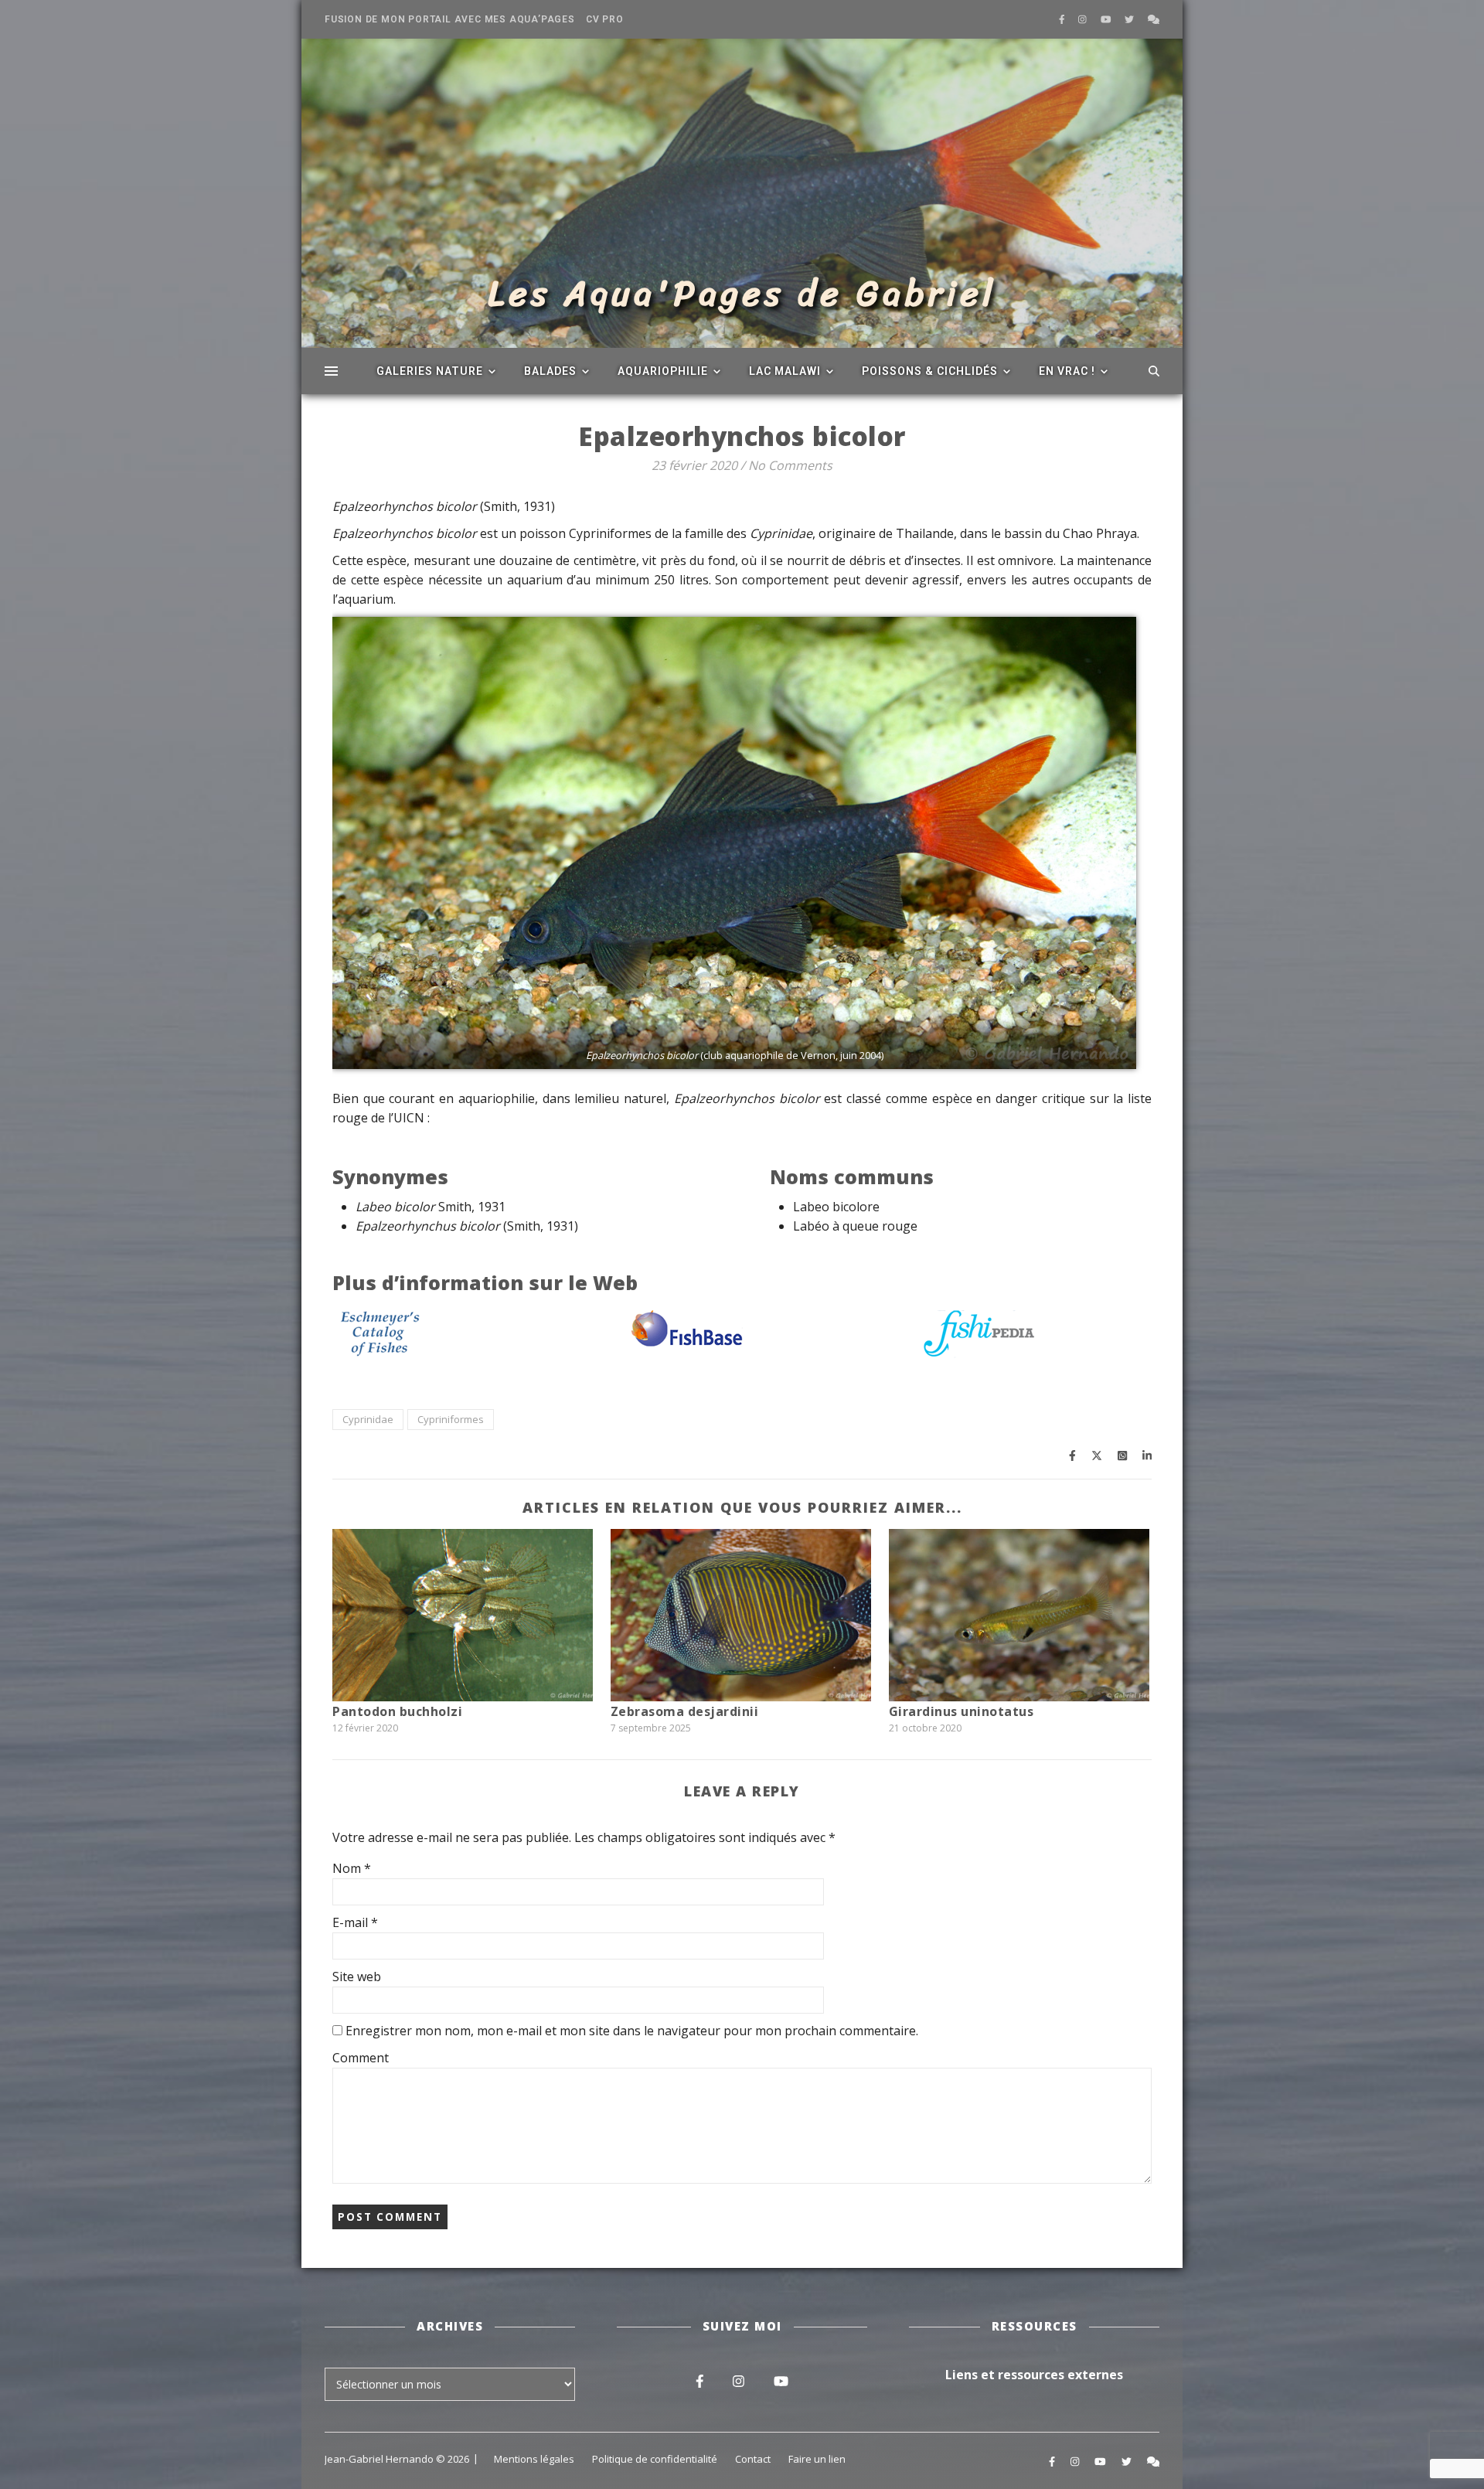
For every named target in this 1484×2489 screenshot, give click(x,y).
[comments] (1154, 19)
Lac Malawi (785, 371)
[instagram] (1084, 19)
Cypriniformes (451, 1419)
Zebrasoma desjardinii (685, 1711)
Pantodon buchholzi (397, 1711)
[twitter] (1130, 19)
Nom (352, 1868)
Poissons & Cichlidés (930, 371)
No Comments (790, 465)
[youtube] (1107, 19)
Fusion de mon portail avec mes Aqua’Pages (450, 19)
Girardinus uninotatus (962, 1711)
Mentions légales (534, 2459)
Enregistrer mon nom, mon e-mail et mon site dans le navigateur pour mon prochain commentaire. (632, 2031)
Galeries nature (430, 371)
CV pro (605, 19)
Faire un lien (817, 2459)
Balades (550, 371)
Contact (753, 2459)
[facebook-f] (1063, 19)
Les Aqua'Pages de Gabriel (742, 294)
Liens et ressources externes (1034, 2375)
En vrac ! (1067, 371)
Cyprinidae (368, 1419)
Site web (357, 1977)
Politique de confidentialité (655, 2459)
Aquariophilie (663, 371)
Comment (361, 2058)
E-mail (355, 1922)
